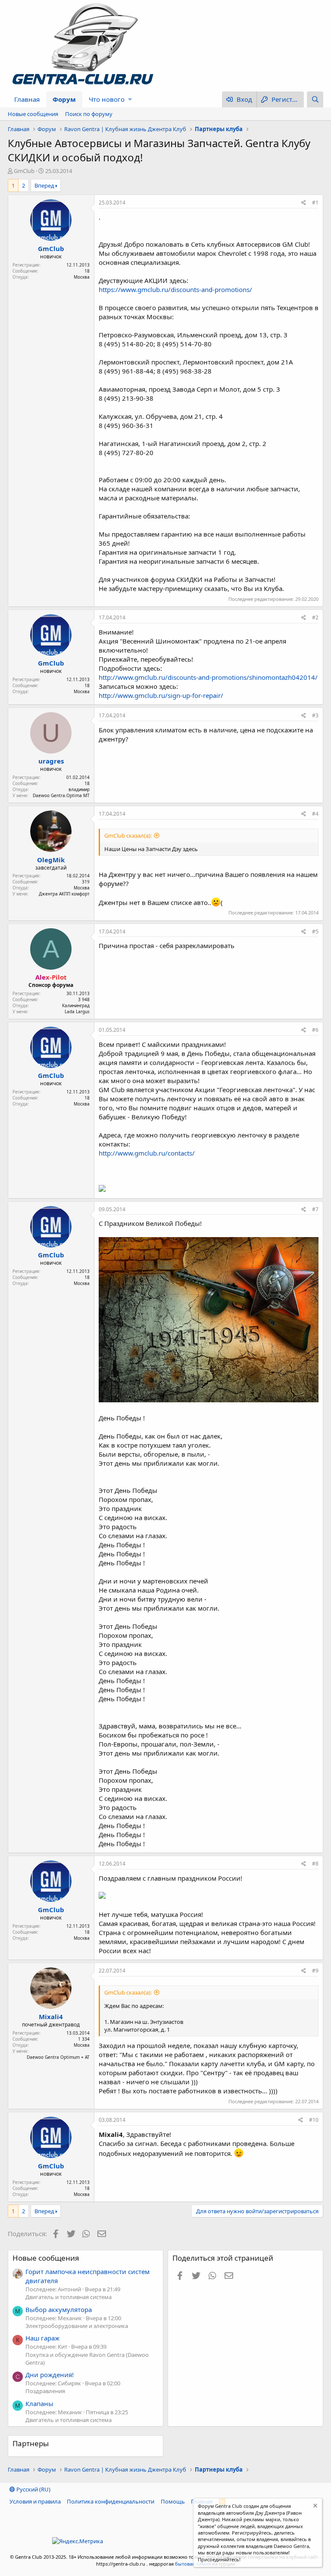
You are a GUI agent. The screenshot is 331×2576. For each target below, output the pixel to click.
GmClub (24, 171)
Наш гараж (42, 2338)
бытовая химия (193, 2564)
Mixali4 (51, 2017)
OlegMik (51, 860)
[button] (130, 99)
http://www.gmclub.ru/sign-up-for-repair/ (161, 695)
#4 (315, 814)
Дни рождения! (50, 2375)
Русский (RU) (33, 2489)
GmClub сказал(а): (128, 836)
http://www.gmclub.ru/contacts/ (147, 1153)
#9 (315, 1971)
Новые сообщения (33, 114)
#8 (315, 1864)
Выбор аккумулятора (59, 2309)
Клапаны (39, 2403)
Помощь (173, 2501)
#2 (315, 617)
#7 (315, 1209)
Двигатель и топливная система (69, 2297)
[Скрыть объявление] (314, 2507)
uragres (51, 761)
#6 (315, 1030)
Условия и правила (35, 2501)
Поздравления (45, 2391)
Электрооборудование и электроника (77, 2326)
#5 (315, 931)
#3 (315, 715)
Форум (64, 99)
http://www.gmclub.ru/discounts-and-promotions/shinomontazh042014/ (208, 677)
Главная (27, 99)
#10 (314, 2120)
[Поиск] (315, 99)
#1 (315, 203)
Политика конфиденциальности (111, 2501)
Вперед (44, 185)
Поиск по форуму (89, 114)
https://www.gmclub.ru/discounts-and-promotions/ (175, 289)
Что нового (107, 99)
